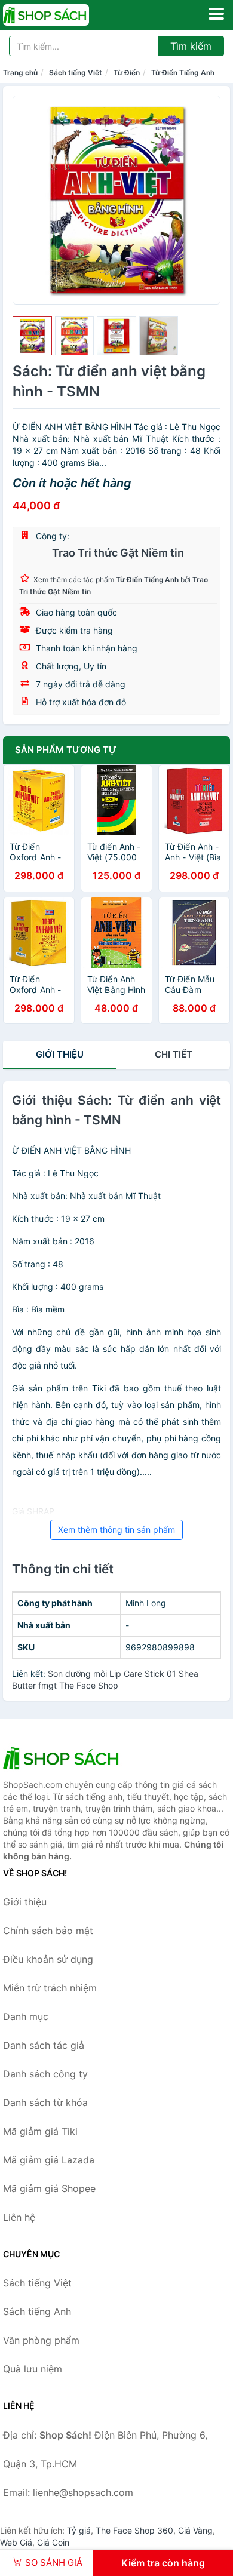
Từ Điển (127, 73)
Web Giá (16, 2542)
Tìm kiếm (191, 46)
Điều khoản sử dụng (48, 1959)
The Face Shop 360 (134, 2530)
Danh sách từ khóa (45, 2102)
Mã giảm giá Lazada (49, 2160)
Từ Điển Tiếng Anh (183, 73)
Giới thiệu (60, 1054)
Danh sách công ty (45, 2074)
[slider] (32, 336)
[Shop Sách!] (63, 1758)
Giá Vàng (195, 2530)
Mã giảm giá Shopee (49, 2188)
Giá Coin (53, 2542)
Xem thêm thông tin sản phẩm (116, 1530)
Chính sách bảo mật (48, 1931)
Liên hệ (19, 2217)
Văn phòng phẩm (41, 2340)
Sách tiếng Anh (37, 2311)
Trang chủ (20, 73)
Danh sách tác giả (44, 2045)
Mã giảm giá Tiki (40, 2131)
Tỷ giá (79, 2530)
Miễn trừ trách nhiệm (50, 1988)
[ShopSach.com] (63, 15)
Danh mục (26, 2016)
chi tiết (174, 1054)
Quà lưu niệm (33, 2369)
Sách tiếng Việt (76, 73)
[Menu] (216, 14)
